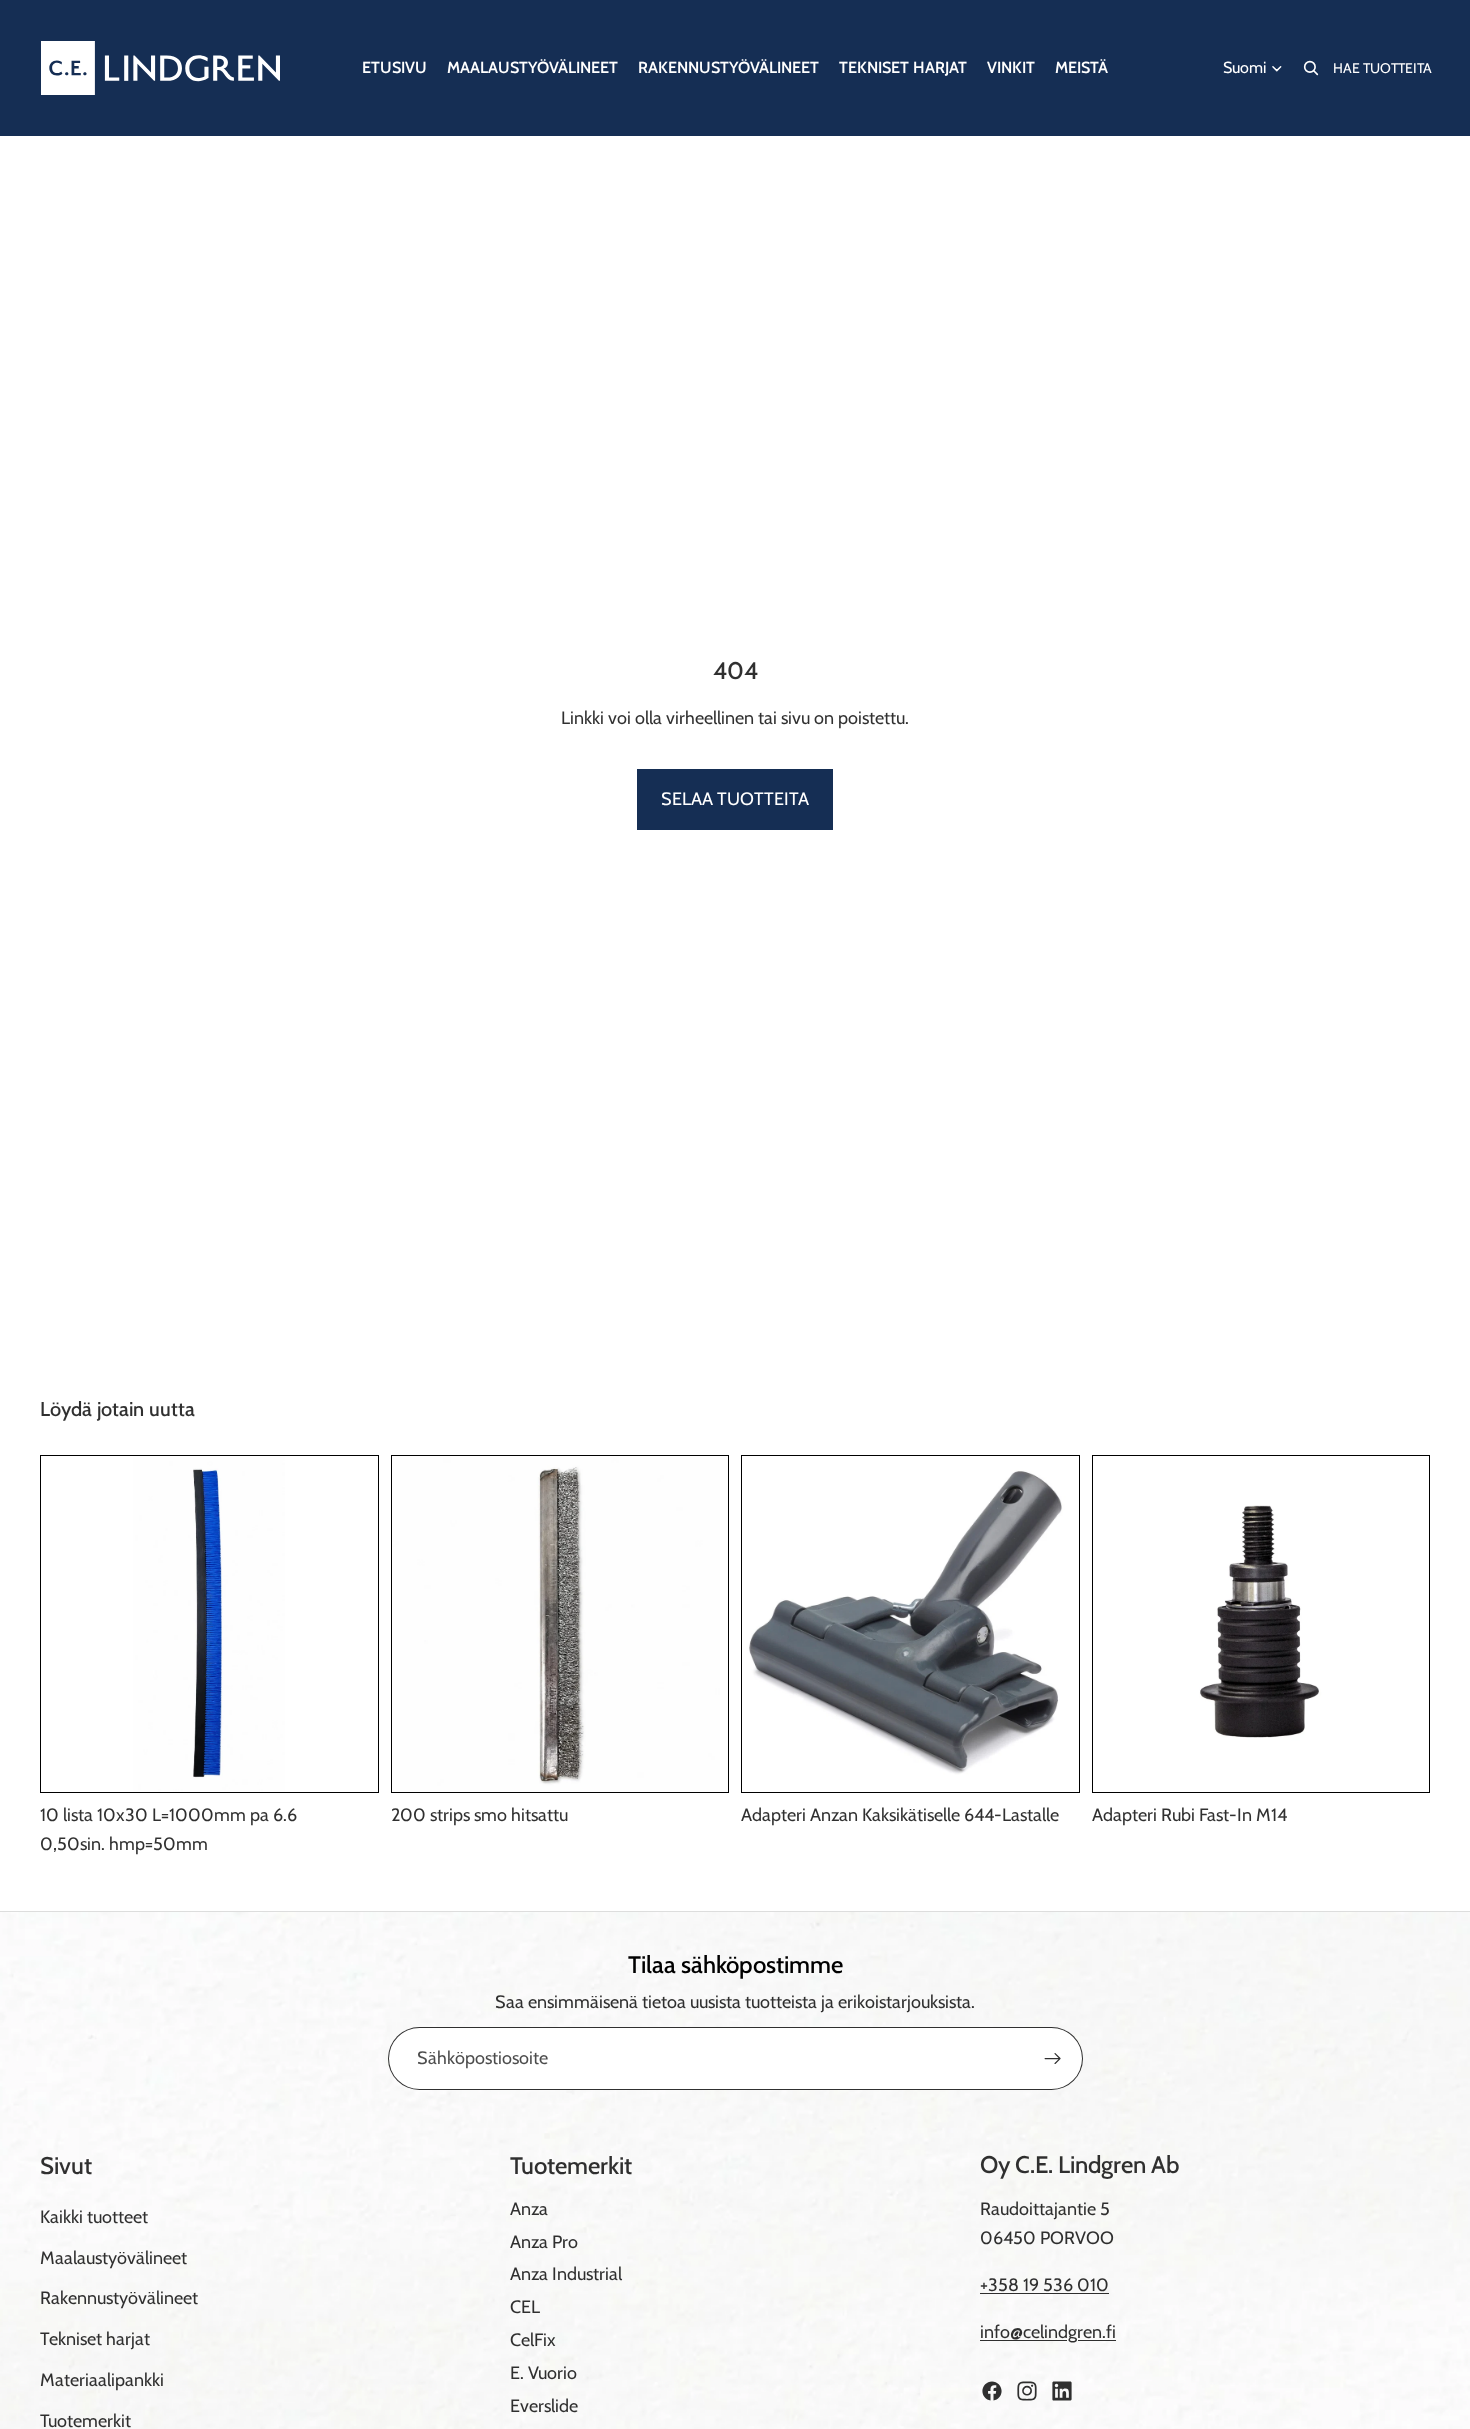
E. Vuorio (543, 2373)
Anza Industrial (566, 2274)
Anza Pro (544, 2242)
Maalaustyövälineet (113, 2258)
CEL (525, 2307)
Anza (529, 2209)
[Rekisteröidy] (1053, 2059)
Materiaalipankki (102, 2380)
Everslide (544, 2406)
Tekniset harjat (95, 2339)
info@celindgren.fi (1048, 2332)
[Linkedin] (1062, 2391)
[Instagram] (1027, 2391)
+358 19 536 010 (1044, 2285)
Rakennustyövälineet (119, 2298)
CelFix (533, 2340)
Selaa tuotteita (735, 799)
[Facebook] (992, 2391)
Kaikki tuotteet (94, 2217)
